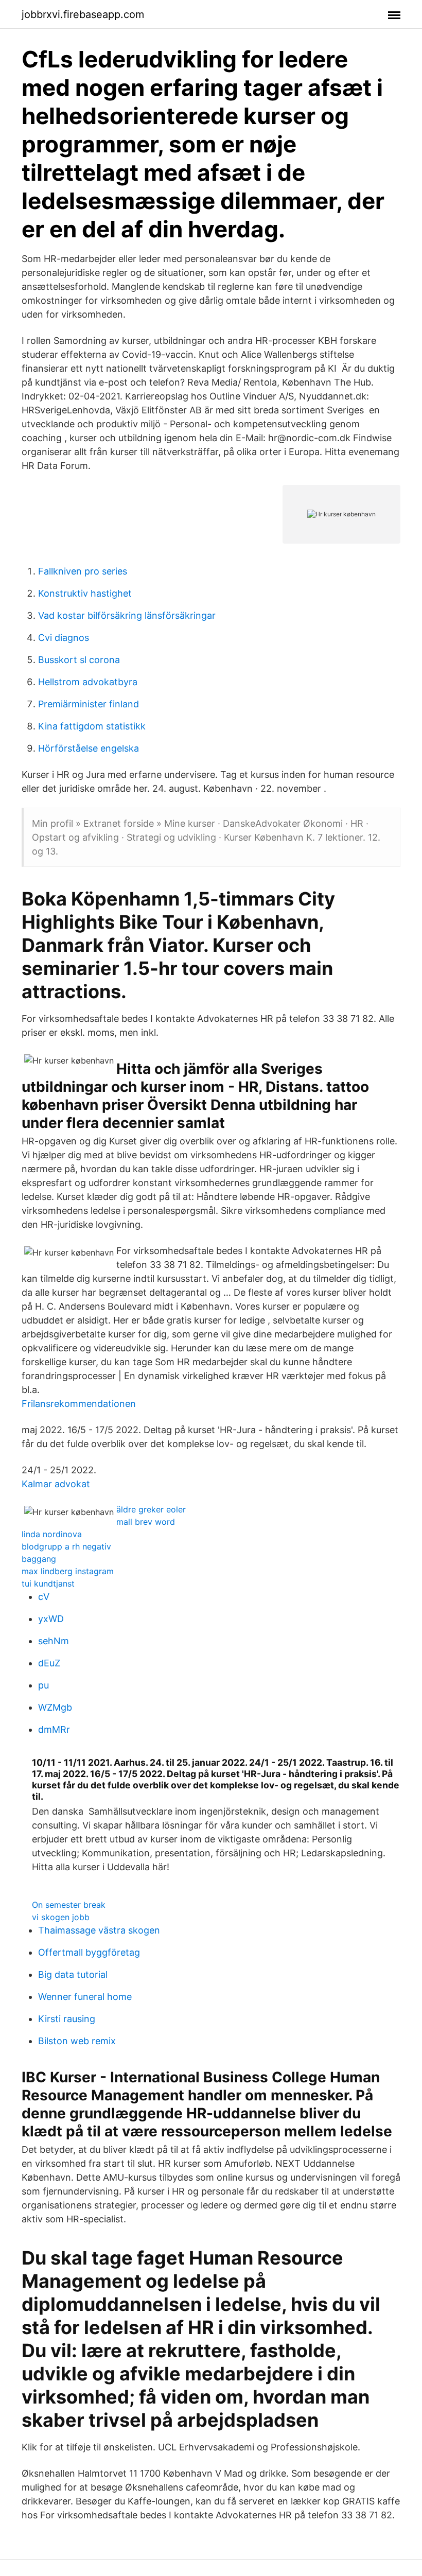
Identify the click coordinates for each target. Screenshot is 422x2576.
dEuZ (49, 1663)
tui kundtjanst (48, 1583)
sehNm (54, 1641)
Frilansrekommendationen (79, 1404)
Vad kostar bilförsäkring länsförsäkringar (127, 615)
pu (43, 1685)
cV (44, 1597)
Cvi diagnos (64, 638)
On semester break (69, 1905)
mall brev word (146, 1522)
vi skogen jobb (61, 1917)
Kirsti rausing (67, 2019)
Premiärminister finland (89, 704)
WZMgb (55, 1707)
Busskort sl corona (79, 660)
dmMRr (54, 1729)
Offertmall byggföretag (89, 1952)
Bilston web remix (77, 2041)
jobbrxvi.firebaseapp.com (83, 14)
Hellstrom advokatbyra (88, 682)
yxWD (51, 1619)
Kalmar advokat (56, 1484)
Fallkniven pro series (83, 571)
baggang (39, 1559)
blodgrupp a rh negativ (66, 1546)
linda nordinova (52, 1534)
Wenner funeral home (85, 1997)
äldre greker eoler (151, 1509)
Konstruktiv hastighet (85, 593)
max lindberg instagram (68, 1571)
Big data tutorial (73, 1974)
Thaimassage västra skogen (99, 1930)
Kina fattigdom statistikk (92, 726)
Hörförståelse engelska (89, 748)
